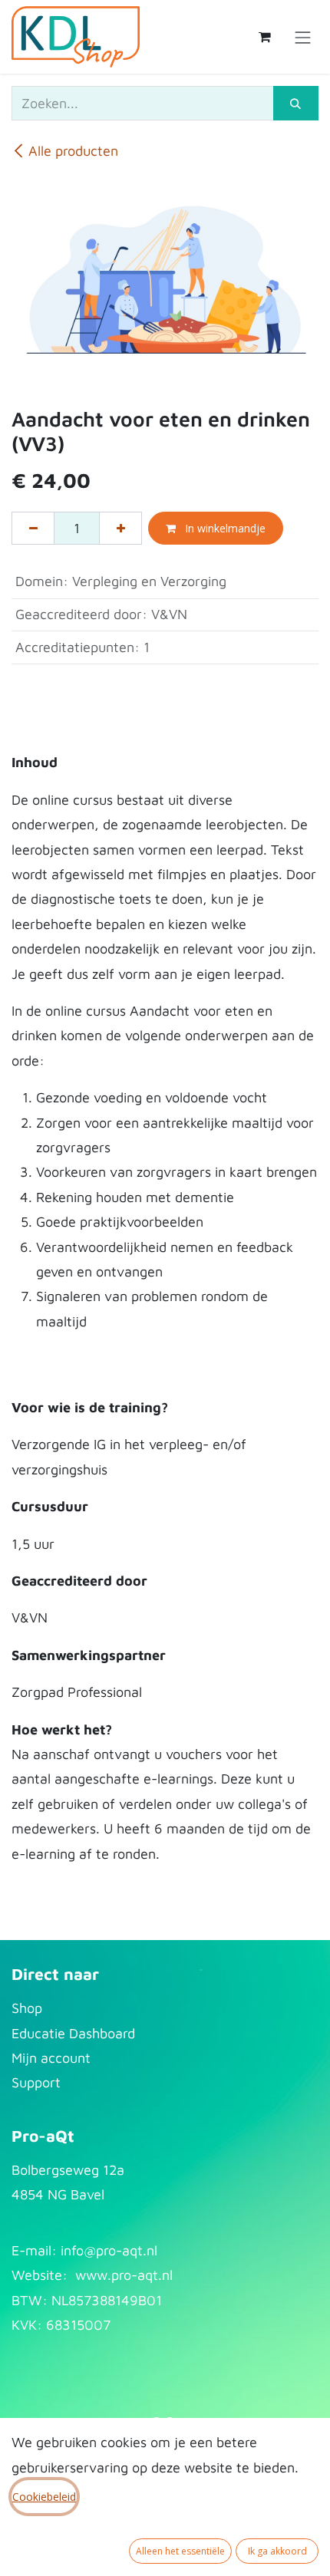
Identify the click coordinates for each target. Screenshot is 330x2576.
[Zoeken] (296, 103)
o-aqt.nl (133, 2250)
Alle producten (73, 151)
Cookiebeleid (44, 2497)
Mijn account (51, 2058)
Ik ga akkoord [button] (277, 2551)
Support (36, 2082)
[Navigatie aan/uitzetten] (303, 36)
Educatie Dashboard (73, 2033)
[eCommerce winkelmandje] (265, 37)
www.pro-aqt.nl (124, 2275)
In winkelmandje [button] (224, 528)
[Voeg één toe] (120, 528)
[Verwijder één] (33, 528)
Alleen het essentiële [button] (180, 2551)
